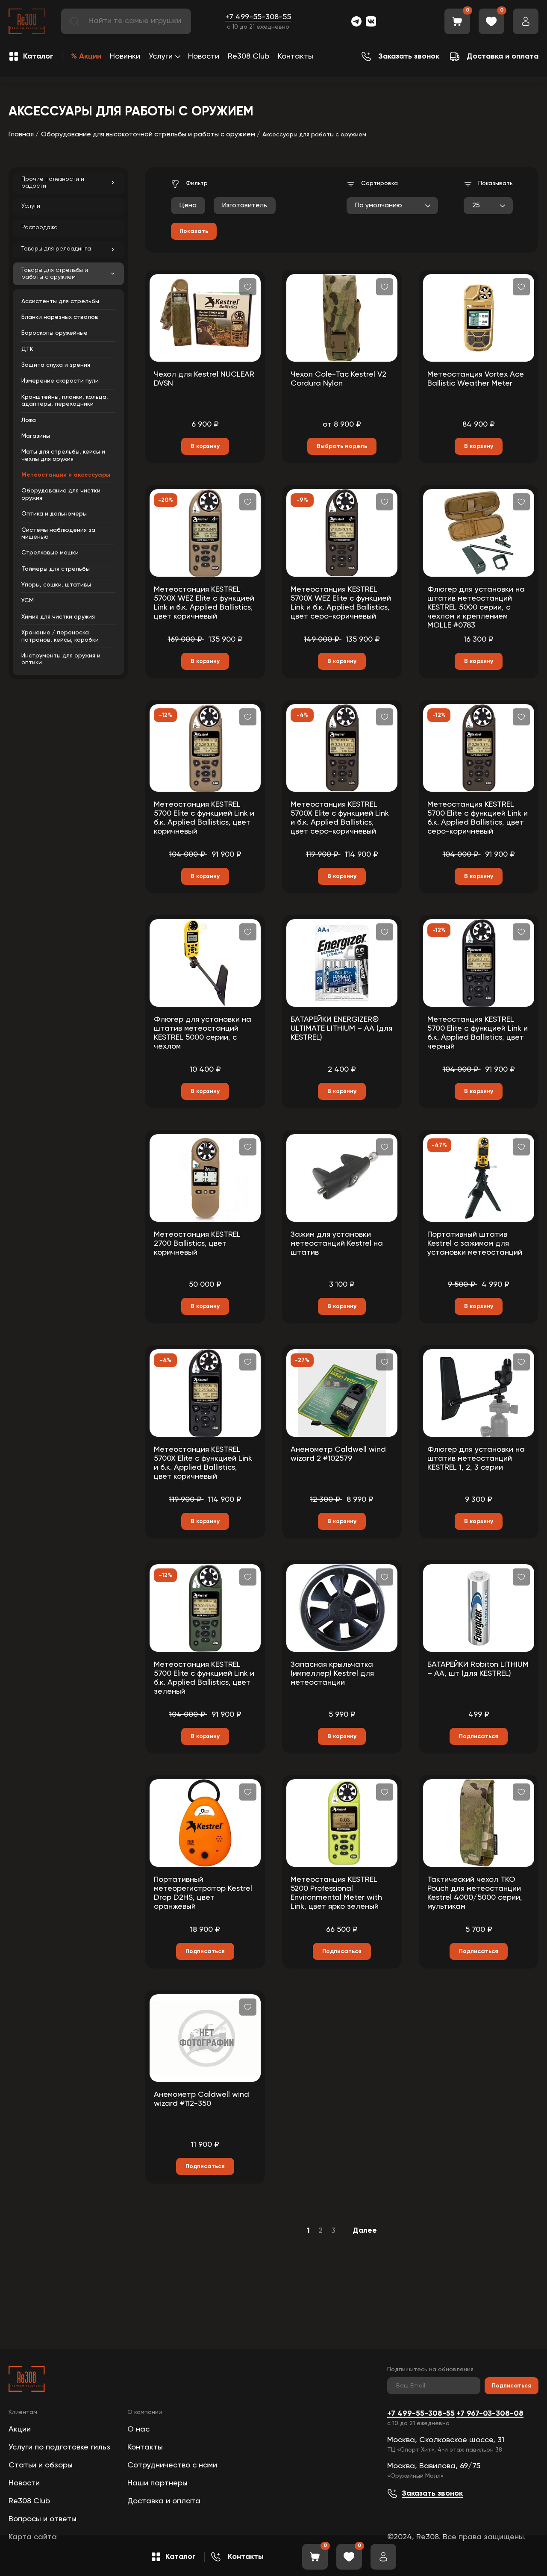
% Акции (86, 56)
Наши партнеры (157, 2483)
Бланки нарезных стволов (60, 317)
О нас (138, 2429)
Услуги (161, 56)
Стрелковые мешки (50, 553)
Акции (20, 2429)
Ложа (29, 420)
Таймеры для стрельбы (56, 569)
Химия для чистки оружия (58, 617)
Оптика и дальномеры (54, 514)
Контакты (296, 56)
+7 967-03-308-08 (490, 2414)
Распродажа (40, 227)
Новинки (125, 56)
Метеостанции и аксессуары (66, 475)
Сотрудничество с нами (172, 2465)
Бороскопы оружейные (54, 333)
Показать (194, 231)
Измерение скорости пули (60, 381)
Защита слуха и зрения (56, 365)
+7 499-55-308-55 (258, 17)
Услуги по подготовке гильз (59, 2447)
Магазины (36, 436)
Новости (204, 56)
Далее (365, 2231)
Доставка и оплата (164, 2501)
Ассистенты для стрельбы (60, 301)
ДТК (27, 349)
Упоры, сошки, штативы (56, 585)
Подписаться (512, 2386)
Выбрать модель (342, 446)
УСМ (28, 601)
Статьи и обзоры (41, 2465)
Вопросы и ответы (43, 2519)
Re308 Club (249, 56)
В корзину (205, 446)
